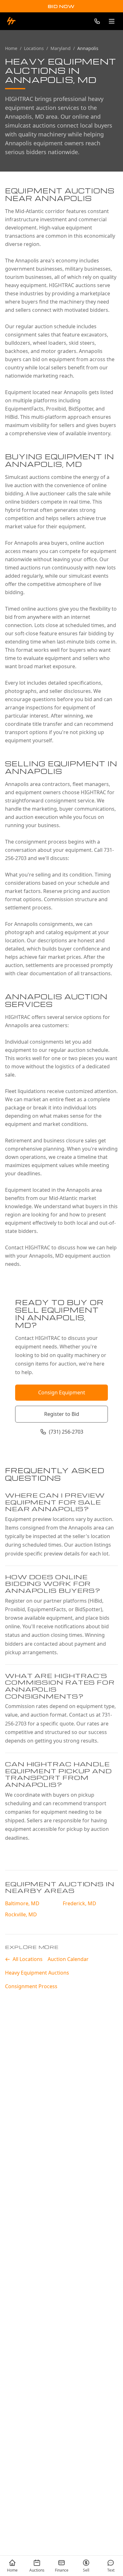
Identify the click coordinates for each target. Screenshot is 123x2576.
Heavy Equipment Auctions (37, 1973)
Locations (34, 48)
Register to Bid (62, 1414)
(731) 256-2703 (66, 1432)
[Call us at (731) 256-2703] (97, 21)
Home (11, 48)
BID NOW (61, 6)
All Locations (28, 1959)
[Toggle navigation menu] (112, 21)
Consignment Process (31, 1986)
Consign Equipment (62, 1392)
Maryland (61, 48)
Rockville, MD (21, 1914)
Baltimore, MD (22, 1903)
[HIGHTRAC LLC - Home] (11, 21)
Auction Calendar (68, 1959)
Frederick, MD (79, 1903)
